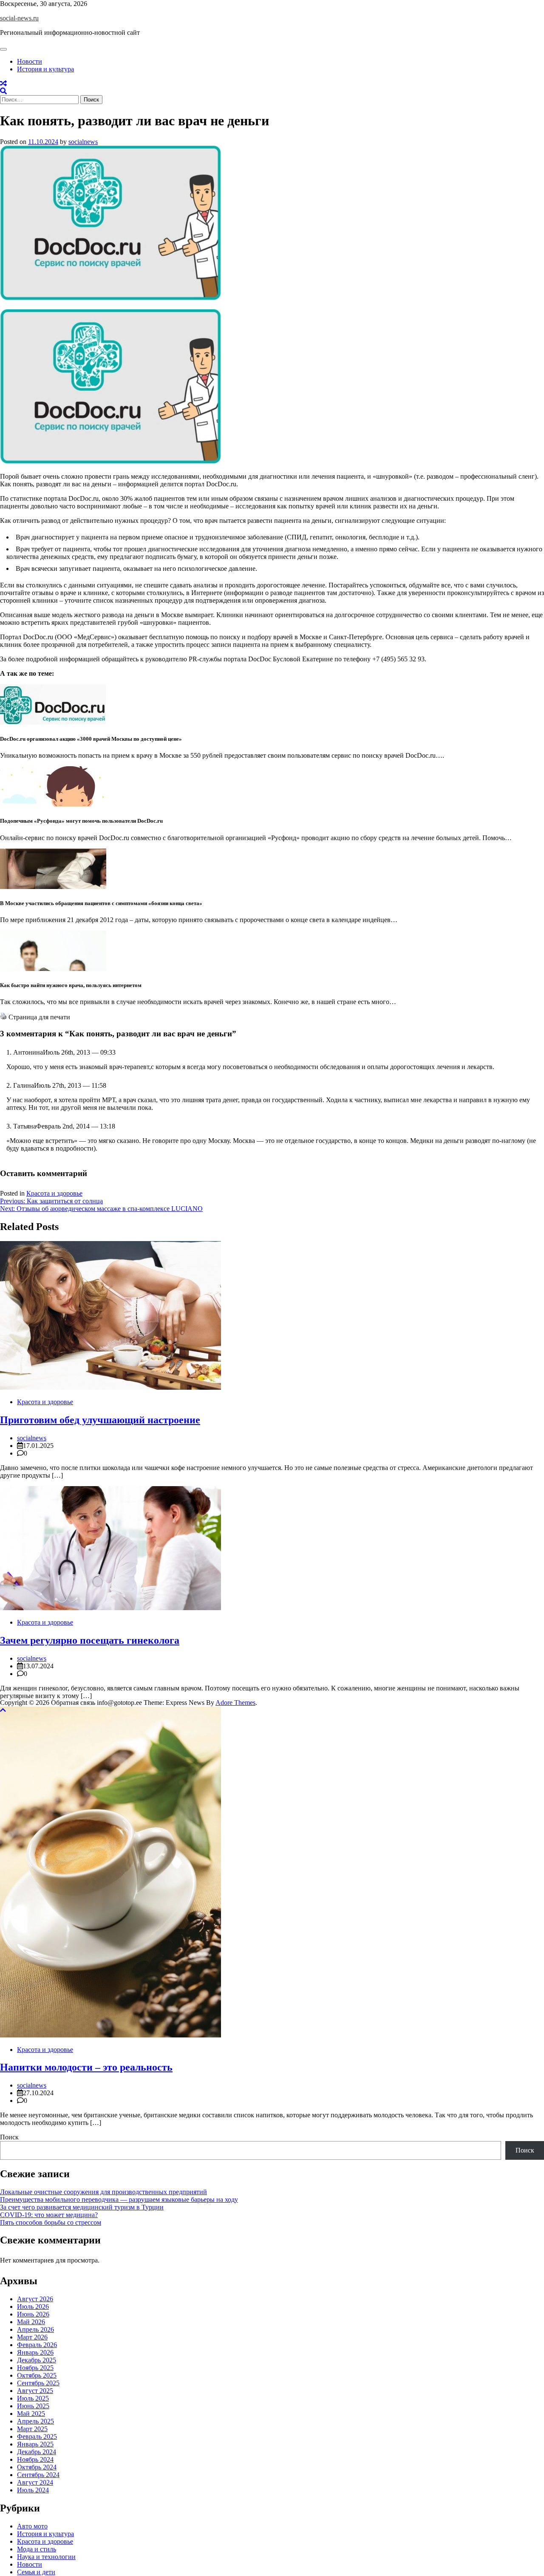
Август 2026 (35, 2299)
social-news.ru (19, 18)
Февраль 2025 (37, 2436)
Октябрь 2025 (37, 2375)
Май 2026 (31, 2322)
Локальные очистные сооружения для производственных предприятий (103, 2192)
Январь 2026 (35, 2352)
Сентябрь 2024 (38, 2475)
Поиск (9, 2137)
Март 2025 (32, 2429)
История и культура (45, 69)
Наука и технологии (46, 2557)
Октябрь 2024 (37, 2467)
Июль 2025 (33, 2398)
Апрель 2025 (35, 2421)
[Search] (3, 91)
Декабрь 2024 (37, 2452)
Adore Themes (235, 1703)
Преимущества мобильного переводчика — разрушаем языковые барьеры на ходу (119, 2199)
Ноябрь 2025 (35, 2368)
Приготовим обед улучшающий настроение (100, 1420)
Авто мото (32, 2526)
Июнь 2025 (33, 2406)
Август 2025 (35, 2391)
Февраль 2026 (37, 2345)
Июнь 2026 (33, 2314)
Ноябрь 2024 (35, 2459)
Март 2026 (32, 2337)
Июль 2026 (33, 2307)
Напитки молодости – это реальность (86, 2067)
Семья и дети (36, 2572)
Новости (30, 61)
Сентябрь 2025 (38, 2383)
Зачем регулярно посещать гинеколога (90, 1640)
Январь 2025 (35, 2444)
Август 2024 (35, 2482)
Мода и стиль (37, 2549)
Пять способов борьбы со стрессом (51, 2222)
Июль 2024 (33, 2490)
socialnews (83, 142)
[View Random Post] (3, 83)
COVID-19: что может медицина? (49, 2215)
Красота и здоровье (54, 1193)
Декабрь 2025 (37, 2360)
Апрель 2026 (35, 2329)
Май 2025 (31, 2414)
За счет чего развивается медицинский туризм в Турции (82, 2207)
